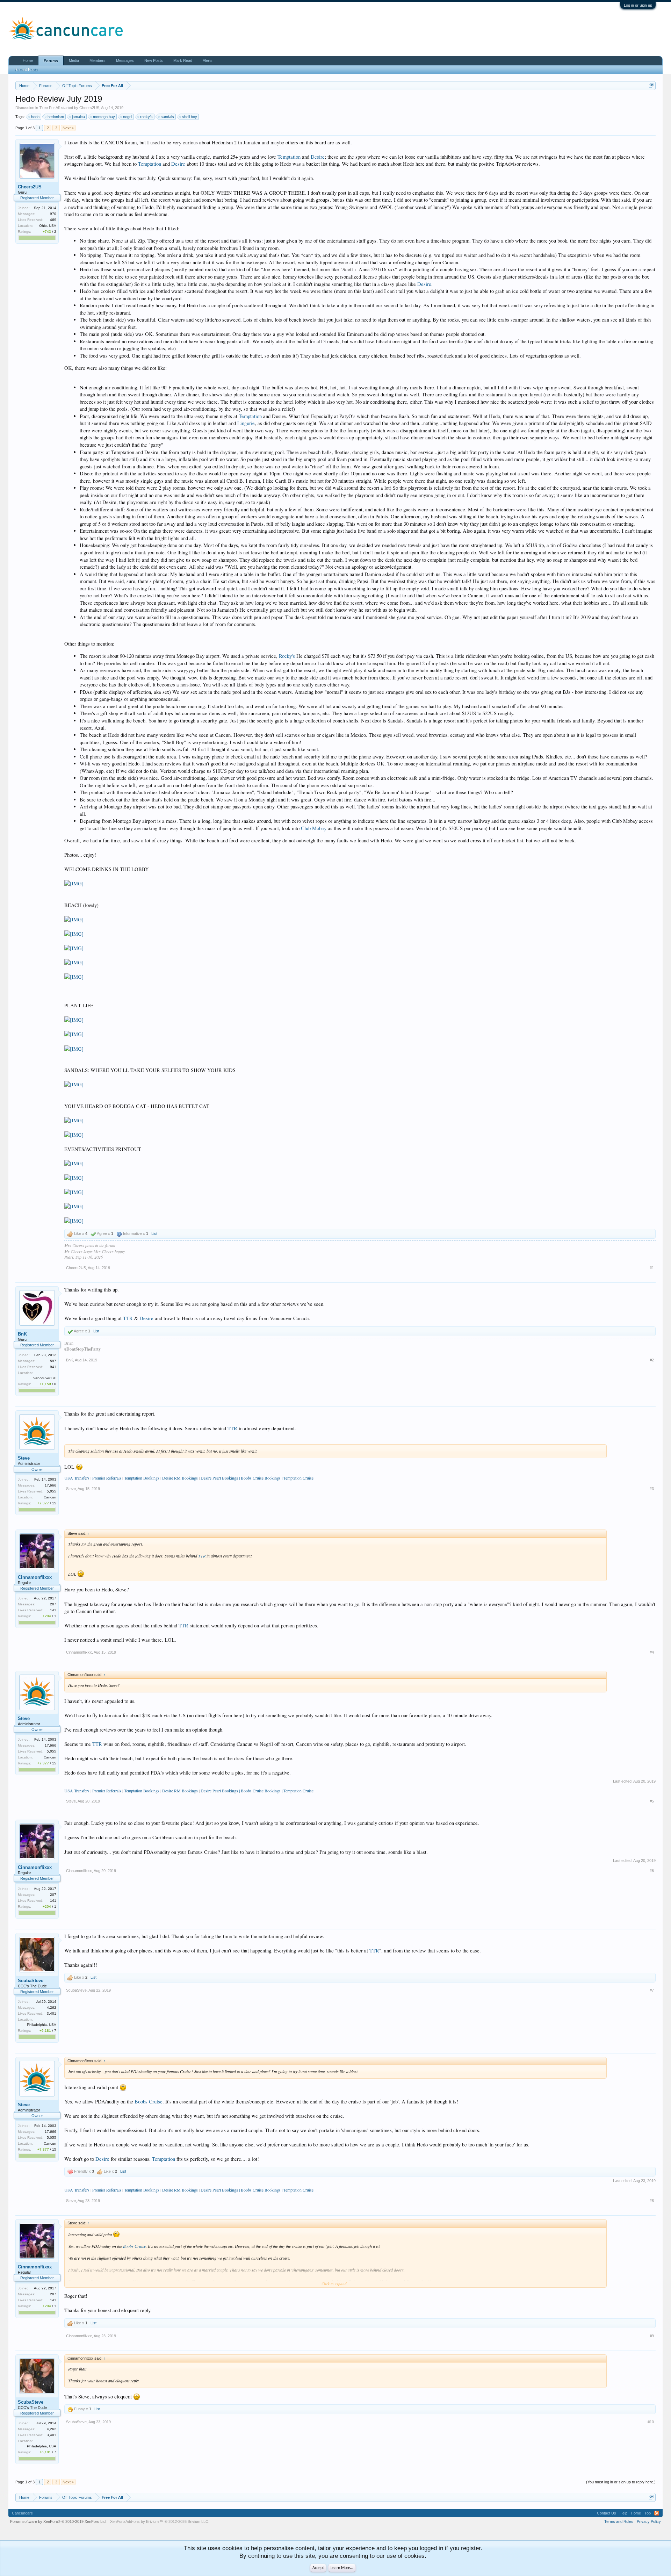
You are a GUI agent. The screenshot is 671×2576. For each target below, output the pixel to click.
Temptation (289, 157)
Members (98, 60)
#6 (652, 1871)
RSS (657, 2513)
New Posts (154, 60)
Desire (318, 157)
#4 (652, 1652)
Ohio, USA (48, 226)
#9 (652, 2336)
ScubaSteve (31, 1981)
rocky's (146, 117)
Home (28, 60)
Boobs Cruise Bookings (261, 1478)
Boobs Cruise (149, 2102)
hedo (35, 117)
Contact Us (607, 2513)
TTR (128, 1318)
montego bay (104, 117)
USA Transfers (77, 1478)
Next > (68, 128)
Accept (318, 2568)
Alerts (208, 60)
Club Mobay (314, 828)
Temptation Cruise (298, 1478)
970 (53, 214)
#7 (652, 1990)
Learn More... (342, 2568)
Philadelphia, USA (42, 2025)
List (154, 1233)
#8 (652, 2201)
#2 (652, 1360)
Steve (24, 1458)
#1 (652, 1268)
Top (648, 2513)
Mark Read (183, 60)
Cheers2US (89, 108)
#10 (651, 2422)
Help (623, 2513)
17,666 (50, 1485)
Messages (125, 60)
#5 (652, 1801)
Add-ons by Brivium (160, 2521)
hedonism (56, 117)
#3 (652, 1489)
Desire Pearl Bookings (219, 1478)
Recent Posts (26, 70)
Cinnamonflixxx (35, 1577)
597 (53, 1361)
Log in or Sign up (638, 5)
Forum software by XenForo (58, 2521)
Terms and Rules (619, 2521)
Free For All (50, 108)
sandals (167, 117)
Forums (51, 61)
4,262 (52, 2007)
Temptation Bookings (142, 1478)
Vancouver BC (45, 1378)
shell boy (190, 117)
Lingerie (246, 423)
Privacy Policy (649, 2521)
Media (74, 60)
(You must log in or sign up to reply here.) (621, 2482)
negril (128, 117)
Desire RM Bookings (181, 1478)
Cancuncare (22, 2513)
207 (53, 1604)
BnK (22, 1334)
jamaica (78, 117)
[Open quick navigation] (651, 85)
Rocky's (288, 656)
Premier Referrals (107, 1478)
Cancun (50, 1497)
